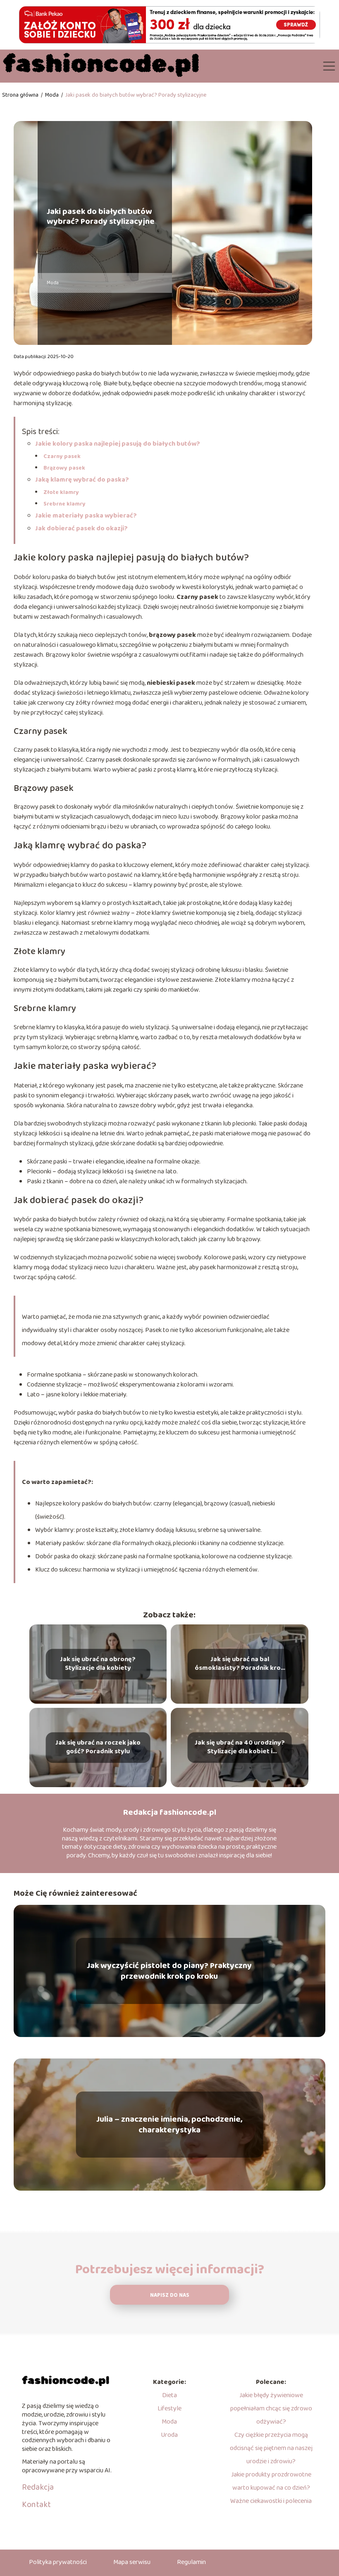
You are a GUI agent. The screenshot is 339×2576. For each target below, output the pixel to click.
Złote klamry (61, 492)
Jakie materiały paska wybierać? (86, 516)
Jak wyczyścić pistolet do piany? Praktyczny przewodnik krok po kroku (169, 1971)
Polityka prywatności (58, 2562)
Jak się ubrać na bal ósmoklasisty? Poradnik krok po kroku (240, 1664)
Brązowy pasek (64, 468)
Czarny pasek (62, 456)
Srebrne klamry (64, 504)
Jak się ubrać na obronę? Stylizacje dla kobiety (98, 1664)
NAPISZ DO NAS (170, 2295)
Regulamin (191, 2562)
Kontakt (36, 2505)
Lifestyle (169, 2409)
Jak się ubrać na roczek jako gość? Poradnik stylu (98, 1748)
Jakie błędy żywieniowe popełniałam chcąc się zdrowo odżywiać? (271, 2409)
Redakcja (38, 2487)
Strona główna (21, 95)
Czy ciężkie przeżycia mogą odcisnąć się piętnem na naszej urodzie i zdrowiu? (271, 2448)
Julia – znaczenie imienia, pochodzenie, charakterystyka (169, 2125)
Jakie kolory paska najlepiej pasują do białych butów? (118, 444)
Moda (53, 95)
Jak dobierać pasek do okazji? (81, 528)
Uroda (169, 2435)
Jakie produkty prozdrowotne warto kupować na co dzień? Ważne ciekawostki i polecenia (271, 2488)
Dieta (169, 2395)
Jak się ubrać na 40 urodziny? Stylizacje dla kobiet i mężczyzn (240, 1748)
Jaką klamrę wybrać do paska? (82, 480)
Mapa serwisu (132, 2562)
